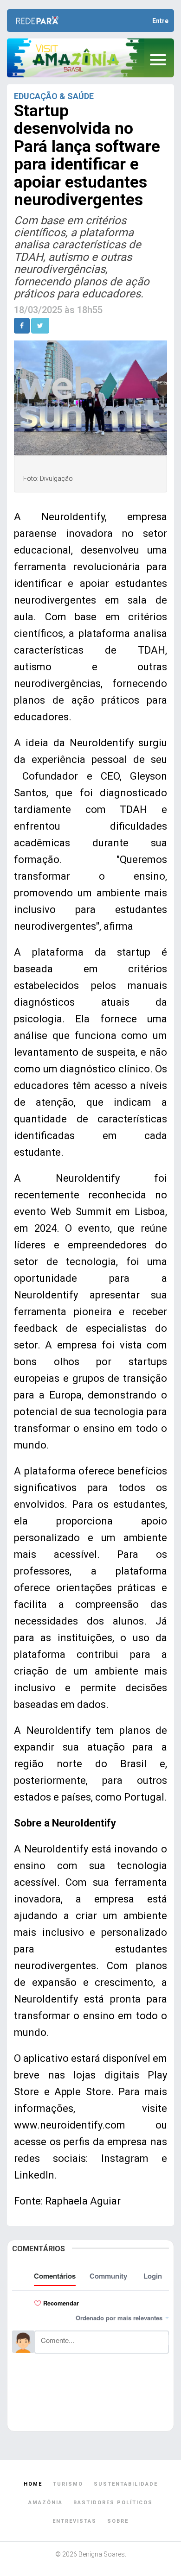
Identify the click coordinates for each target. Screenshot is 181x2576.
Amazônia (45, 2503)
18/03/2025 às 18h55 (58, 310)
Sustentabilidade (126, 2484)
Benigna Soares (102, 2554)
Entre (160, 21)
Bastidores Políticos (113, 2503)
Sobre (118, 2521)
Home (33, 2484)
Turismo (68, 2484)
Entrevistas (74, 2521)
